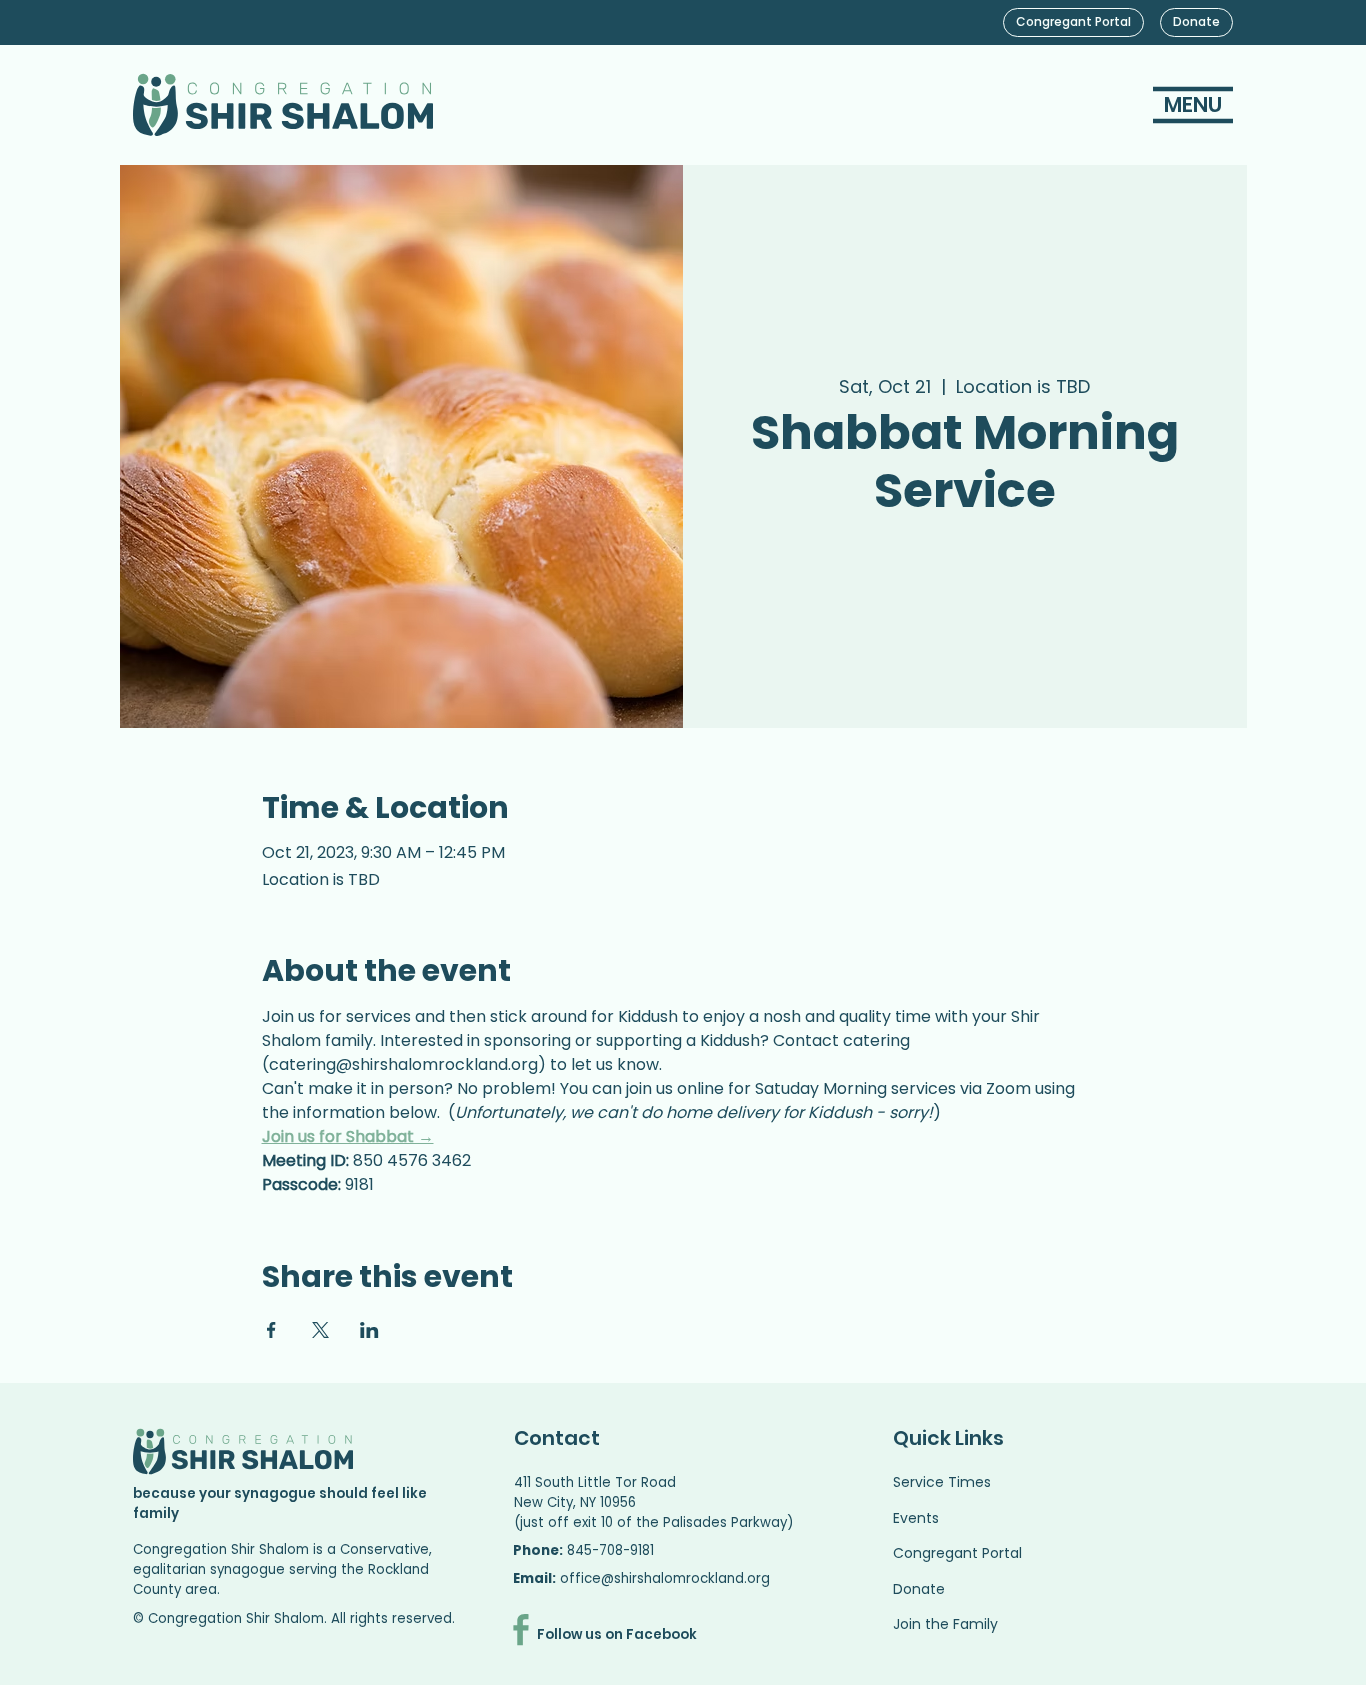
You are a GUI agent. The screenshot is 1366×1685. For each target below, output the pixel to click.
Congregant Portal (957, 1553)
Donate (919, 1589)
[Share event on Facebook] (271, 1330)
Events (916, 1518)
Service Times (942, 1482)
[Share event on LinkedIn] (369, 1330)
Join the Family (945, 1624)
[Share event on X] (320, 1330)
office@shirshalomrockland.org (665, 1578)
